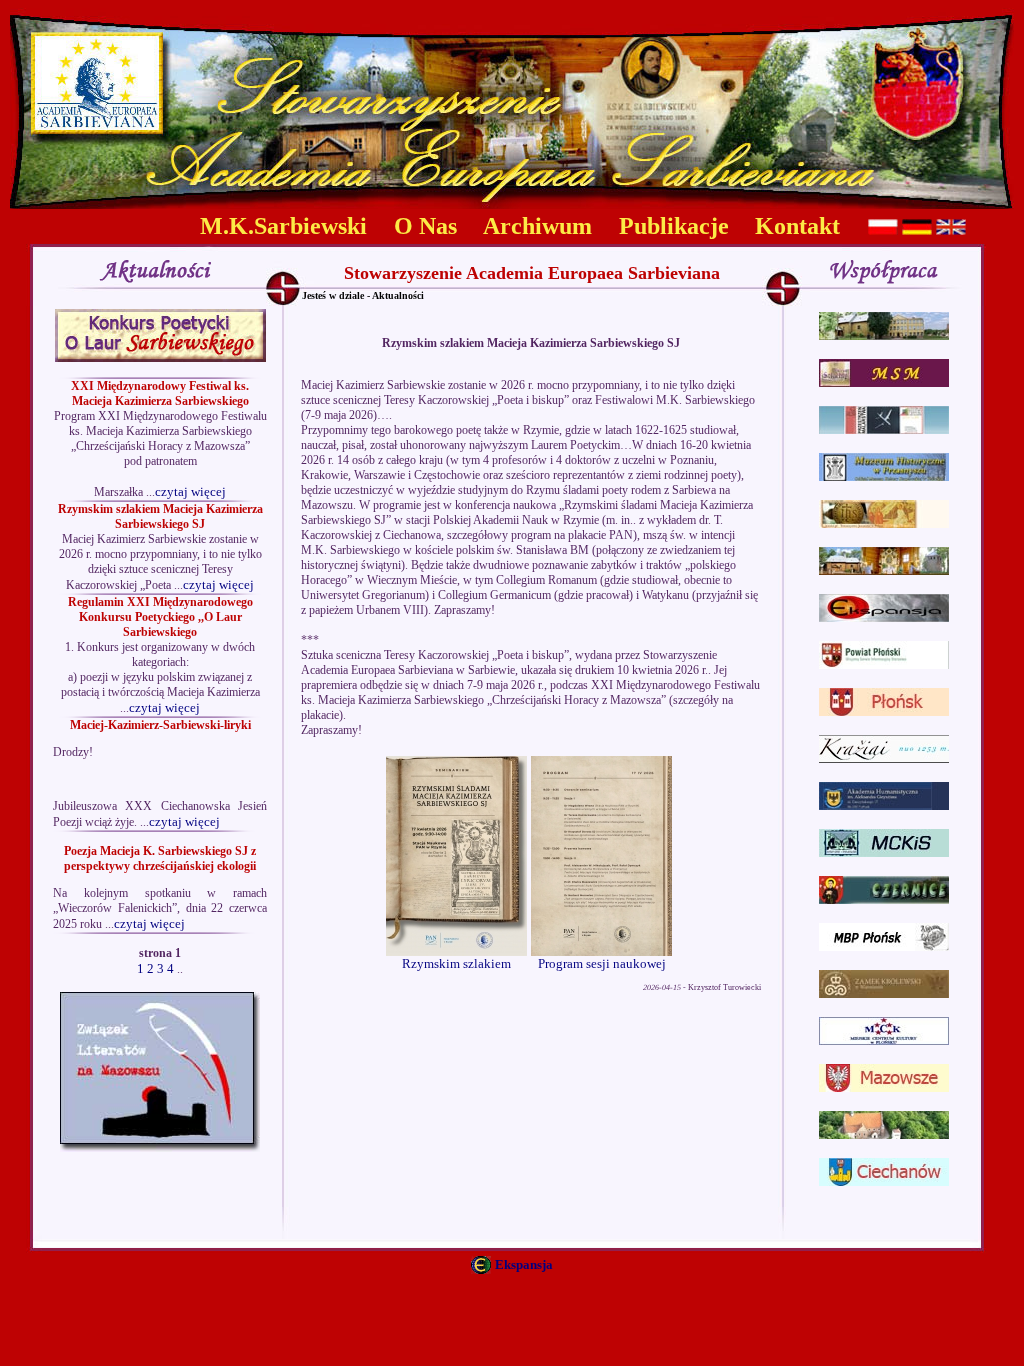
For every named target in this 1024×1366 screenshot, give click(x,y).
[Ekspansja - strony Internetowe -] (884, 617)
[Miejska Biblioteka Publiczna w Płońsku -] (884, 946)
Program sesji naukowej (602, 963)
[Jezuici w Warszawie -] (884, 523)
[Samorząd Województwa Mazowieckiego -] (884, 1087)
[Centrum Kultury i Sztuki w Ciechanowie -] (884, 429)
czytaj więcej (190, 491)
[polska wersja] (883, 230)
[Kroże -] (884, 758)
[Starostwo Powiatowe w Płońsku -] (884, 664)
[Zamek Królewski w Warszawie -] (884, 993)
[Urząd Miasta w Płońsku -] (884, 711)
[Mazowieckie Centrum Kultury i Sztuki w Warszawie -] (884, 852)
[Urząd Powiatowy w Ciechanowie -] (884, 1181)
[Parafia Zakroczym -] (884, 1134)
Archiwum (537, 226)
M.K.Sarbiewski (283, 226)
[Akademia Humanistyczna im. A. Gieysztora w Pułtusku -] (884, 805)
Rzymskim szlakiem (456, 963)
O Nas (425, 226)
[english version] (951, 230)
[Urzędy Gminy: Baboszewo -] (884, 335)
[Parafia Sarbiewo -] (884, 570)
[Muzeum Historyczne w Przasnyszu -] (884, 476)
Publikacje (674, 226)
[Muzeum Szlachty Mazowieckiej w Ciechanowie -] (884, 382)
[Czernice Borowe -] (884, 899)
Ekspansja (524, 1264)
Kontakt (797, 226)
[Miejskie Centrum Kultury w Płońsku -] (884, 1040)
